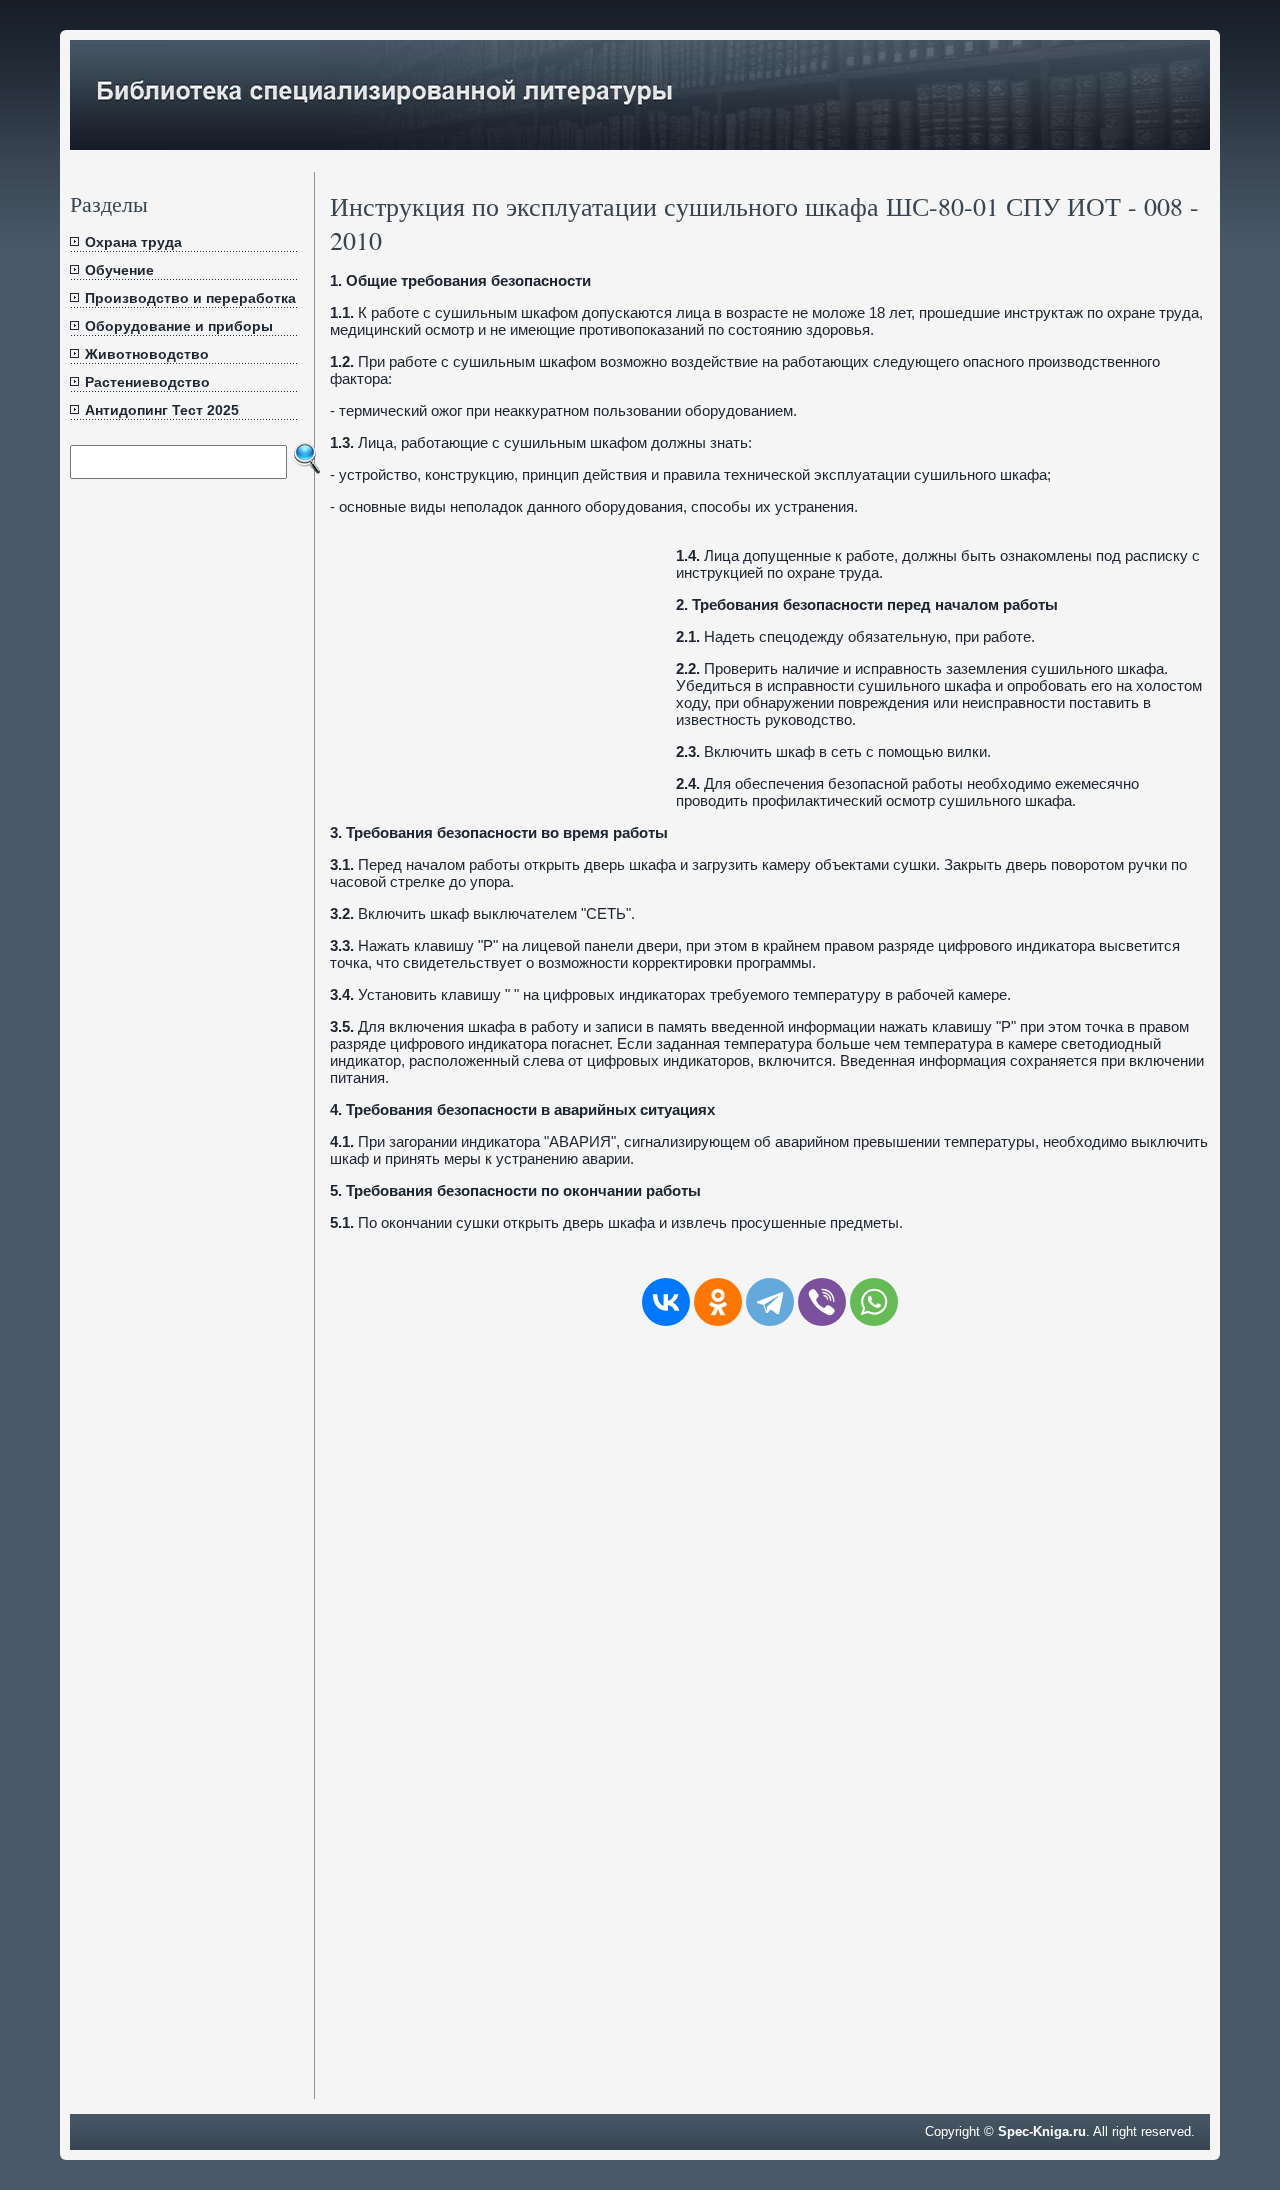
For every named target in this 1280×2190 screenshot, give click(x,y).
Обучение (119, 270)
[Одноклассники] (718, 1302)
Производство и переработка (190, 298)
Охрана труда (133, 242)
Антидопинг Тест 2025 (162, 410)
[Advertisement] (498, 670)
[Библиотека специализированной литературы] (640, 141)
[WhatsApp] (874, 1302)
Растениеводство (147, 382)
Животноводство (147, 354)
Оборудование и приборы (179, 326)
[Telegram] (770, 1302)
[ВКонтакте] (666, 1302)
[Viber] (822, 1302)
